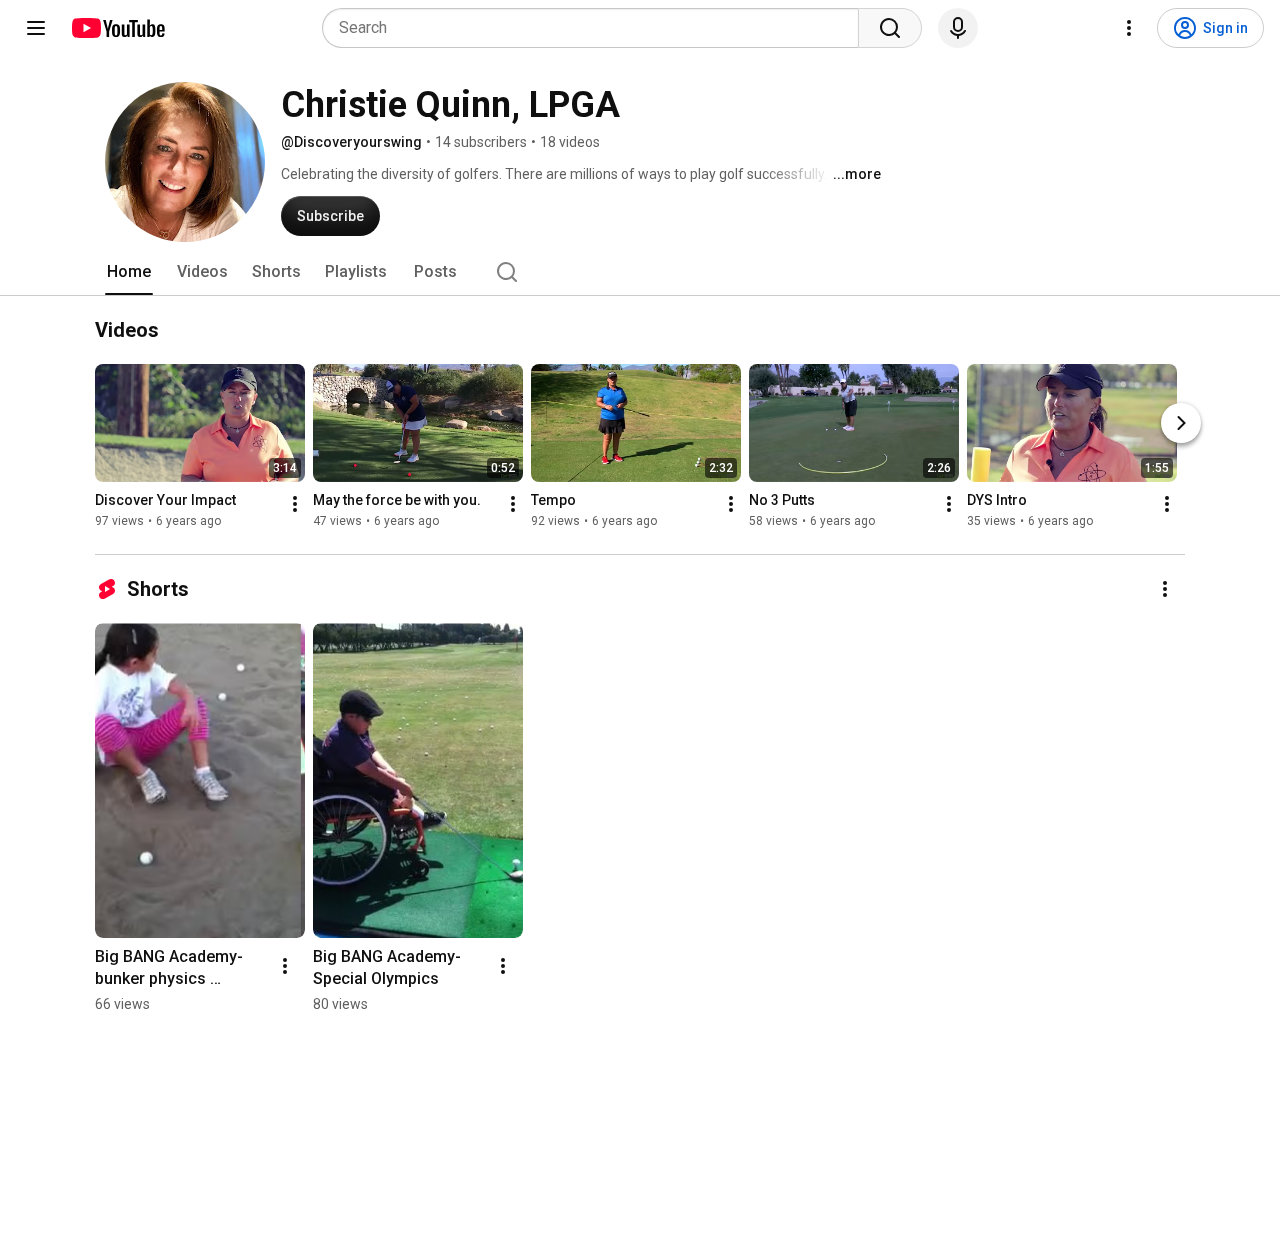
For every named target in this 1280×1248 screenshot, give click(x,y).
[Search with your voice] (958, 28)
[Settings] (1129, 28)
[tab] (129, 272)
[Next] (1181, 423)
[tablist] (640, 272)
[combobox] (596, 28)
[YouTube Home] (117, 28)
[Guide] (36, 28)
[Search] (890, 28)
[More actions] (295, 504)
